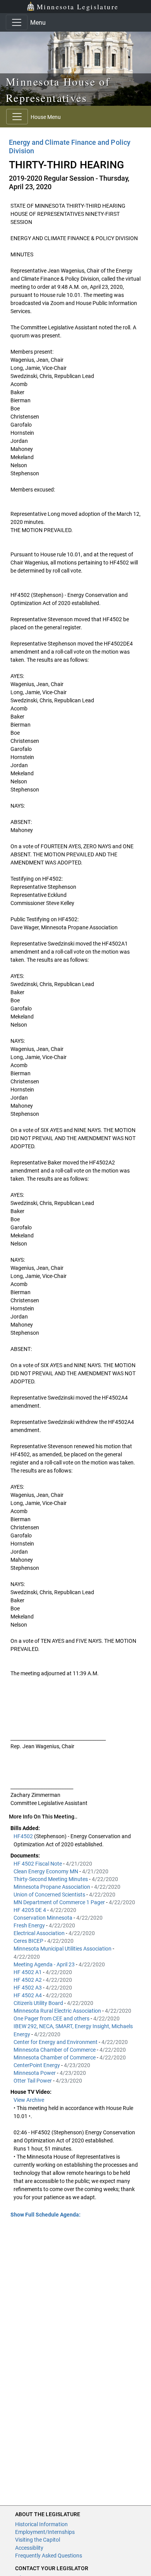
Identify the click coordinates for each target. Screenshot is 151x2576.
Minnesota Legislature (78, 7)
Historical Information (41, 2524)
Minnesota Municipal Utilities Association (63, 1949)
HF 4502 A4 (28, 1995)
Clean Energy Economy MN (46, 1871)
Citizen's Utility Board (39, 2003)
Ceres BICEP (29, 1941)
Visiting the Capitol (38, 2540)
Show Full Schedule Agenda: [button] (45, 2215)
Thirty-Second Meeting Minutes (51, 1879)
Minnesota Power (35, 2073)
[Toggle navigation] (17, 22)
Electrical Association (40, 1933)
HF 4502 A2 (28, 1980)
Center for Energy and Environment (56, 2042)
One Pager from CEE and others (52, 2018)
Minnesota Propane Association (52, 1887)
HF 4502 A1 (28, 1972)
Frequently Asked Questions (49, 2556)
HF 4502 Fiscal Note (38, 1864)
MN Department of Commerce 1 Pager (60, 1902)
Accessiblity (29, 2548)
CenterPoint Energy (37, 2065)
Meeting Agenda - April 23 (45, 1964)
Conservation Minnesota (44, 1918)
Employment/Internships (45, 2532)
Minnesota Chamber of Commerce (55, 2050)
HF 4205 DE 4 (30, 1910)
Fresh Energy (30, 1925)
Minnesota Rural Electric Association (58, 2011)
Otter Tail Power (33, 2081)
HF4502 (24, 1836)
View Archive (29, 2100)
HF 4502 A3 (28, 1988)
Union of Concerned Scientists (50, 1895)
